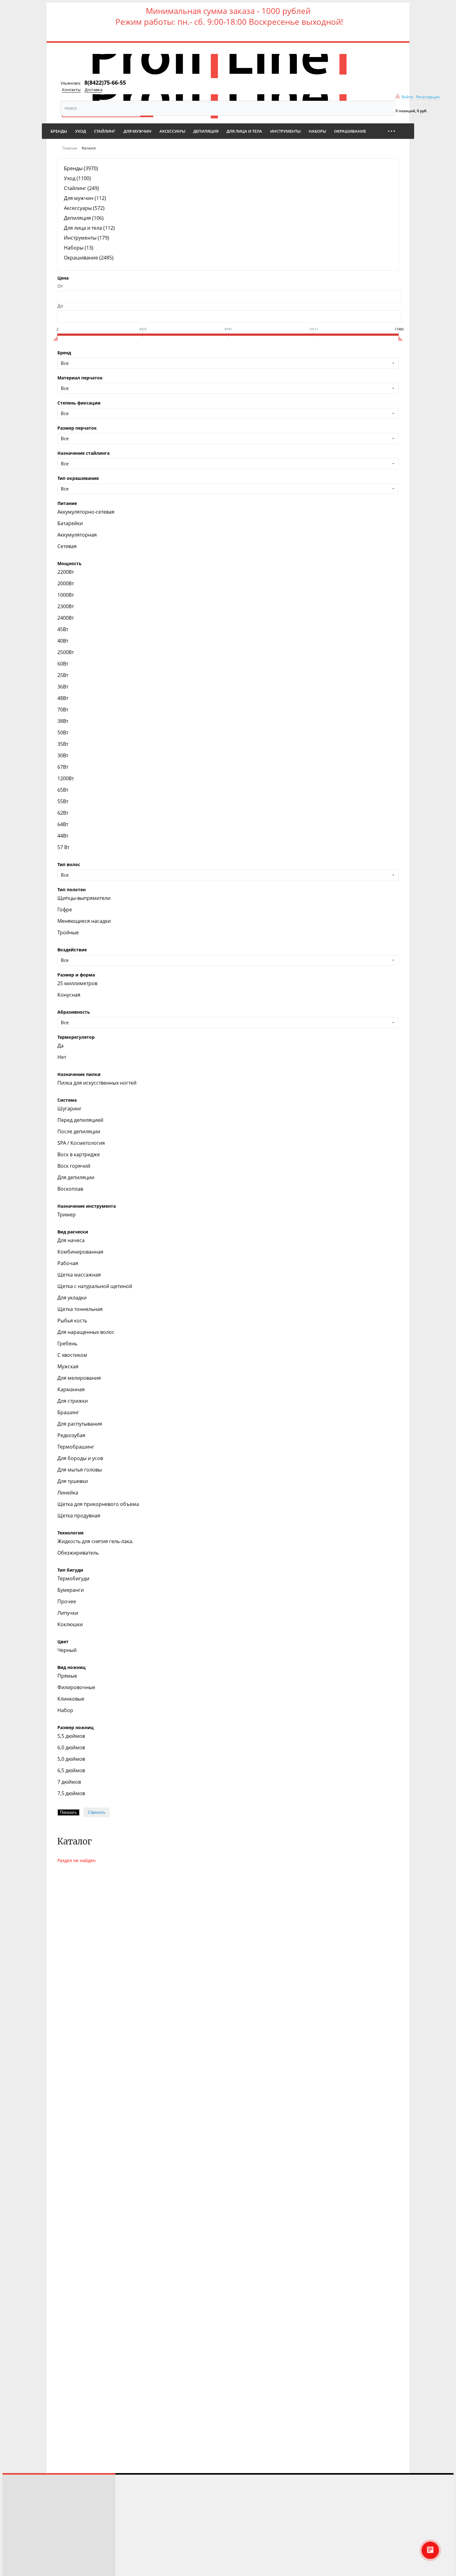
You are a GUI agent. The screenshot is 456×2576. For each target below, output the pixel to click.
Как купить (19, 2518)
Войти (407, 97)
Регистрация (428, 97)
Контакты (71, 90)
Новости (16, 2545)
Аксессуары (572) (84, 208)
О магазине (19, 2553)
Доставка (94, 90)
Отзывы (15, 2501)
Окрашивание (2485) (89, 258)
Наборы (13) (79, 248)
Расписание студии (27, 2492)
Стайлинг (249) (81, 188)
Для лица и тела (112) (89, 228)
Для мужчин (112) (85, 198)
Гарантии (17, 2562)
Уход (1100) (77, 178)
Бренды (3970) (81, 168)
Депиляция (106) (84, 218)
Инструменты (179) (87, 238)
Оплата (14, 2536)
